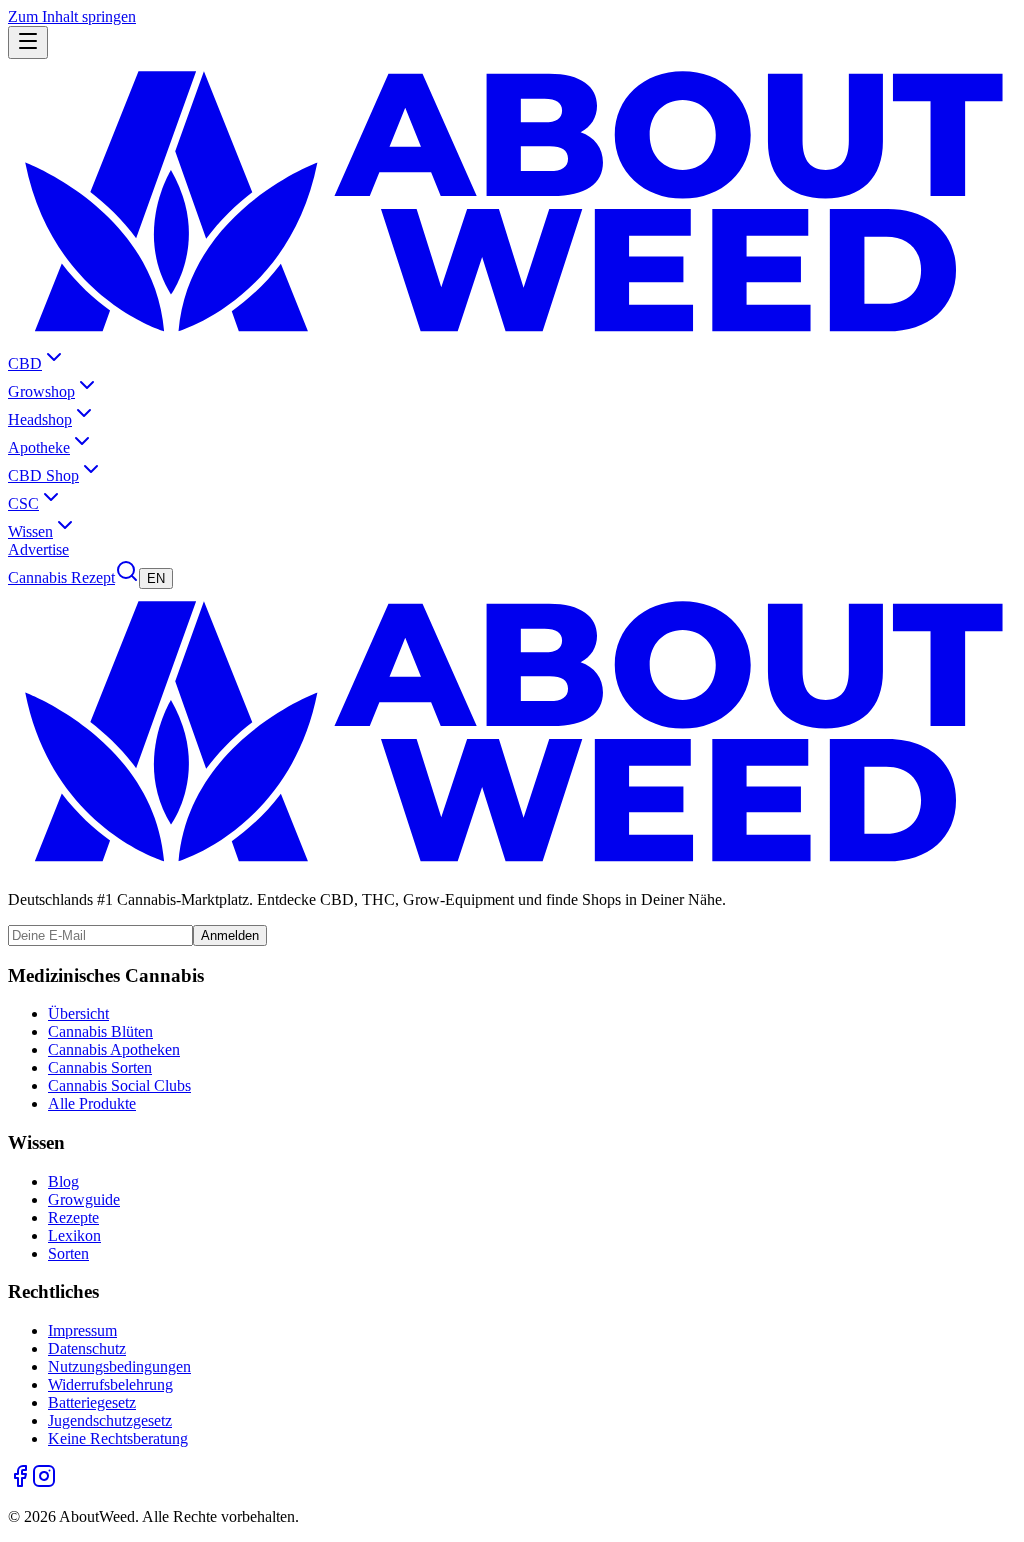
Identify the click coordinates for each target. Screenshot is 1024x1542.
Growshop (41, 391)
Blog (63, 1181)
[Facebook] (20, 1482)
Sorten (68, 1253)
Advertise (38, 549)
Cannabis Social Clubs (119, 1085)
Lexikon (74, 1235)
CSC (23, 503)
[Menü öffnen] (28, 42)
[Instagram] (44, 1482)
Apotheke (39, 447)
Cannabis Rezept (61, 577)
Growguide (84, 1199)
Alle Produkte (92, 1103)
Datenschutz (87, 1348)
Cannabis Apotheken (114, 1049)
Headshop (40, 419)
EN (156, 578)
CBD (25, 363)
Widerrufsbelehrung (110, 1384)
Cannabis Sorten (100, 1067)
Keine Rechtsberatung (118, 1438)
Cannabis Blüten (100, 1031)
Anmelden (230, 935)
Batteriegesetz (92, 1402)
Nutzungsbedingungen (119, 1366)
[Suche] (127, 577)
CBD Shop (43, 475)
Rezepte (73, 1217)
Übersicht (78, 1013)
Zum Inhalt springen (72, 16)
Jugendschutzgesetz (110, 1420)
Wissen (30, 531)
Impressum (82, 1330)
